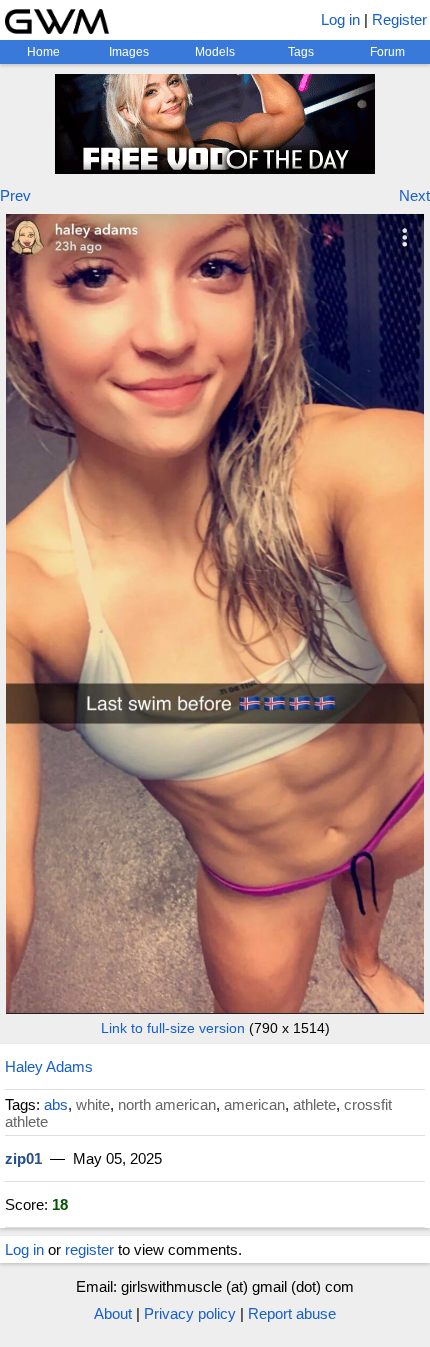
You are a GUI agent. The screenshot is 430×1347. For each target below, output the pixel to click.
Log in (340, 19)
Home (43, 52)
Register (399, 19)
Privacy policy (190, 1313)
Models (215, 52)
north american (167, 1104)
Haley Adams (49, 1066)
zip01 (23, 1158)
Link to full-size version (173, 1028)
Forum (387, 52)
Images (129, 52)
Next (414, 195)
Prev (15, 195)
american (254, 1104)
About (113, 1313)
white (93, 1104)
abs (56, 1104)
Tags (301, 52)
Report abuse (292, 1313)
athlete (314, 1104)
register (89, 1249)
